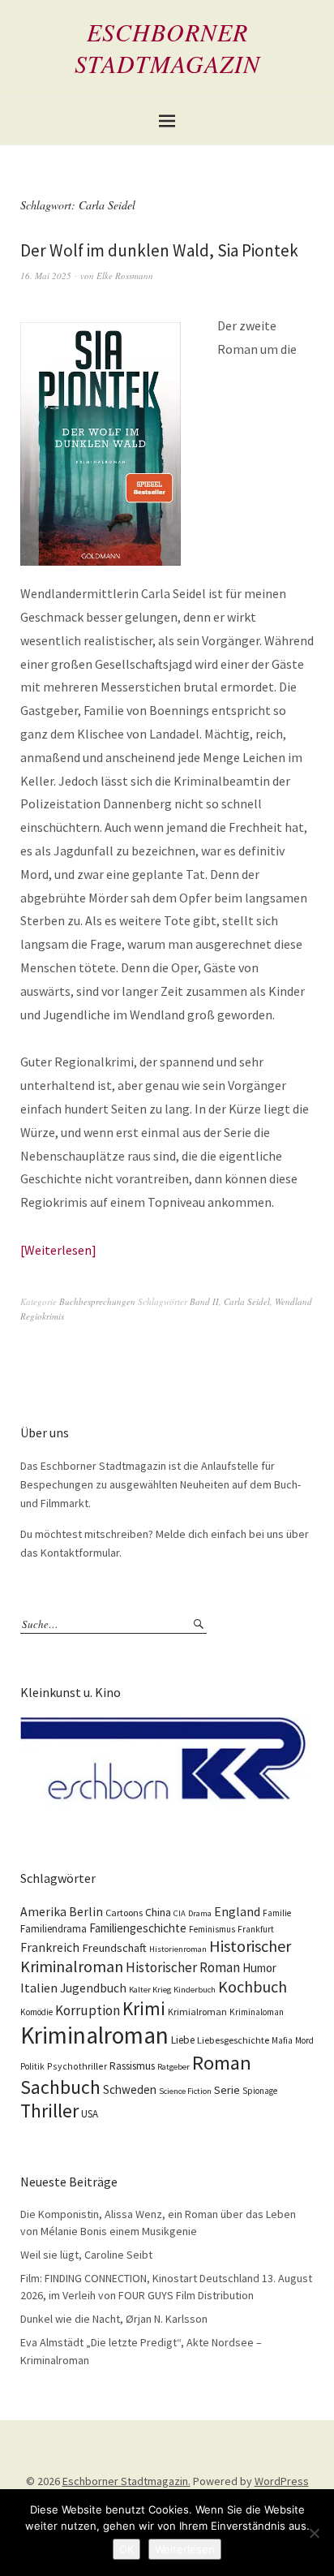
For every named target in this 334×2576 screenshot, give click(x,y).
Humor (259, 1968)
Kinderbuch (195, 1990)
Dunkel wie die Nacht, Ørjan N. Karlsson (114, 2319)
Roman (222, 2063)
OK (126, 2549)
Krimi (144, 2008)
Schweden (130, 2089)
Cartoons (124, 1913)
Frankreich (50, 1947)
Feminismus (212, 1929)
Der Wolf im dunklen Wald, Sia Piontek (159, 250)
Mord (304, 2040)
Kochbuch (253, 1986)
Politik (32, 2066)
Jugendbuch (93, 1988)
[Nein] (314, 2533)
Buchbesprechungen (97, 1301)
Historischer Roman (183, 1967)
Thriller (49, 2111)
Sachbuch (60, 2087)
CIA (180, 1913)
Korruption (88, 2010)
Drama (200, 1913)
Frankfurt (256, 1929)
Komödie (36, 2012)
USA (90, 2114)
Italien (39, 1988)
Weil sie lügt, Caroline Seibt (86, 2255)
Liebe (183, 2040)
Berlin (86, 1912)
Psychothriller (77, 2066)
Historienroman (178, 1949)
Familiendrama (54, 1929)
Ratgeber (173, 2067)
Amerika (43, 1912)
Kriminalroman (94, 2035)
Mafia (282, 2040)
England (237, 1911)
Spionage (260, 2091)
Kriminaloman (257, 2012)
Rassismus (132, 2066)
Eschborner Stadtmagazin (167, 47)
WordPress (282, 2481)
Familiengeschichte (138, 1928)
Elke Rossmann (125, 276)
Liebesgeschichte (233, 2040)
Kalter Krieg (150, 1990)
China (158, 1912)
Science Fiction (185, 2091)
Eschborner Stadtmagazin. (126, 2481)
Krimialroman (197, 2012)
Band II (204, 1301)
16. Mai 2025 (46, 276)
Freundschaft (114, 1948)
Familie (277, 1913)
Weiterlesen (58, 1250)
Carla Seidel (247, 1301)
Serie (227, 2090)
